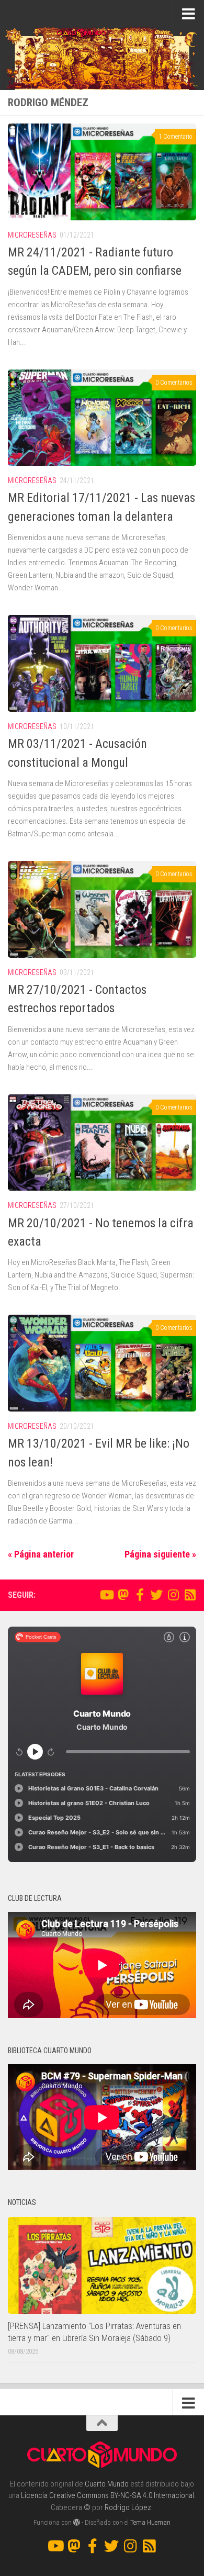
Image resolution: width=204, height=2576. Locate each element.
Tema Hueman (150, 2522)
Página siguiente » (160, 1554)
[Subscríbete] (190, 1595)
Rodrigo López (128, 2507)
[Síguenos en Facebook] (140, 1595)
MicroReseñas (32, 235)
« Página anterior (41, 1554)
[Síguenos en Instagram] (173, 1595)
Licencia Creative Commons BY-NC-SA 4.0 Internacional (107, 2495)
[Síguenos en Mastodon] (123, 1595)
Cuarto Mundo (107, 2484)
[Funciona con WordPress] (77, 2522)
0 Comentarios (174, 383)
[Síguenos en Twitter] (156, 1595)
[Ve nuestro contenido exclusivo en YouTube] (106, 1595)
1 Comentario (175, 137)
